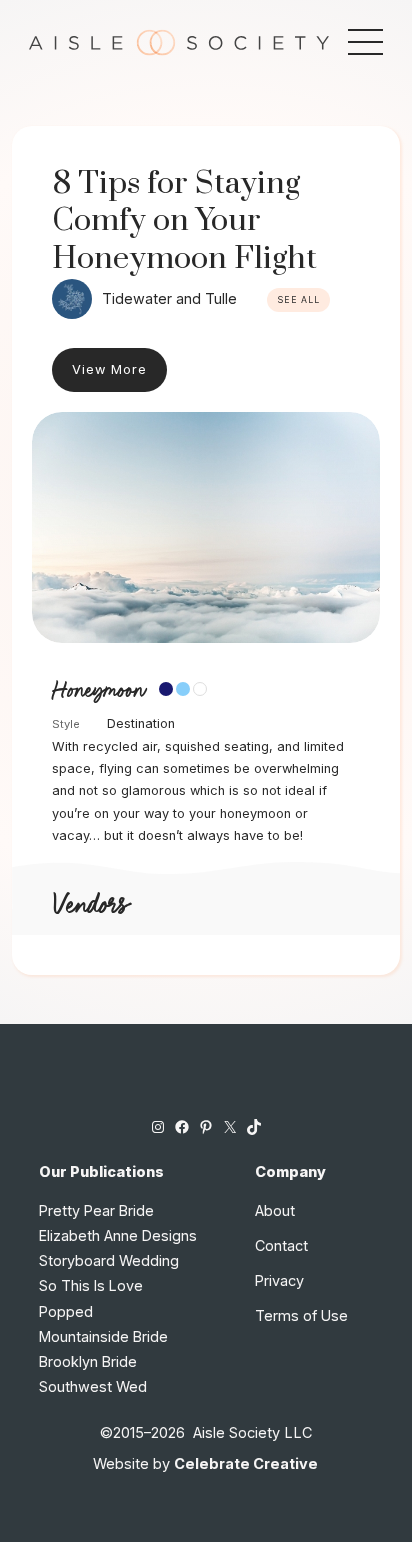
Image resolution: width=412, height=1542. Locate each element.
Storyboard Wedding (109, 1260)
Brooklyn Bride (88, 1361)
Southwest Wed (93, 1386)
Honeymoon (98, 691)
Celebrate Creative (246, 1463)
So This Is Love (91, 1285)
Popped (66, 1311)
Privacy (279, 1280)
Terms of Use (301, 1315)
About (275, 1210)
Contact (281, 1245)
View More (109, 369)
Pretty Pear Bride (96, 1210)
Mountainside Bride (103, 1336)
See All (298, 300)
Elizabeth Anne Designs (118, 1235)
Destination (141, 723)
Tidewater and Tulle (169, 298)
